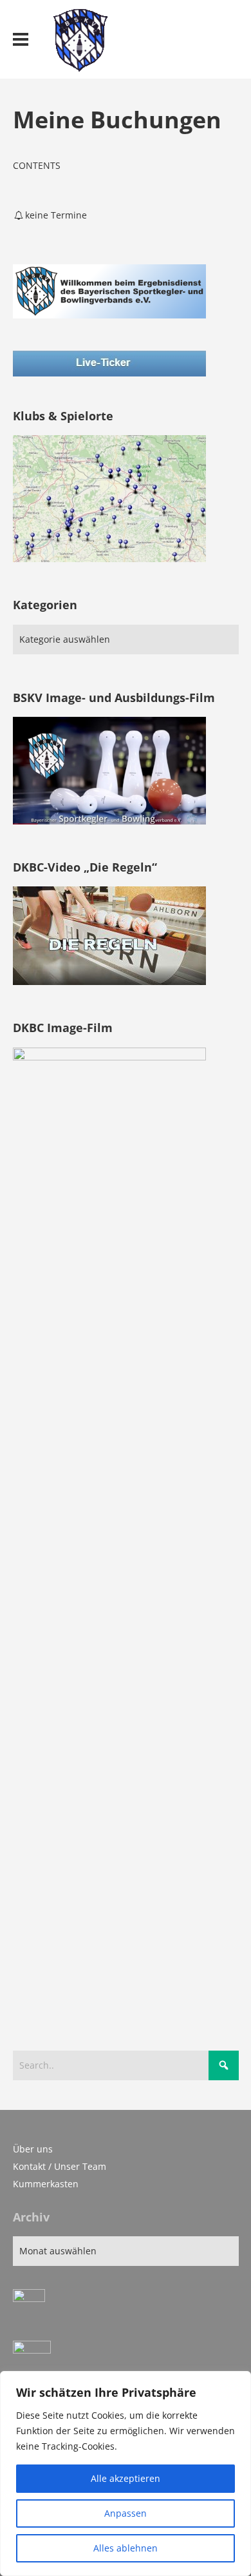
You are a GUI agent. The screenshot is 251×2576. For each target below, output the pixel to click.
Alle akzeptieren (126, 2478)
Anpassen (126, 2513)
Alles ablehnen (126, 2548)
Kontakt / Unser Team (60, 2166)
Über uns (33, 2149)
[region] (126, 2474)
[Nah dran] (237, 2382)
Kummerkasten (46, 2184)
